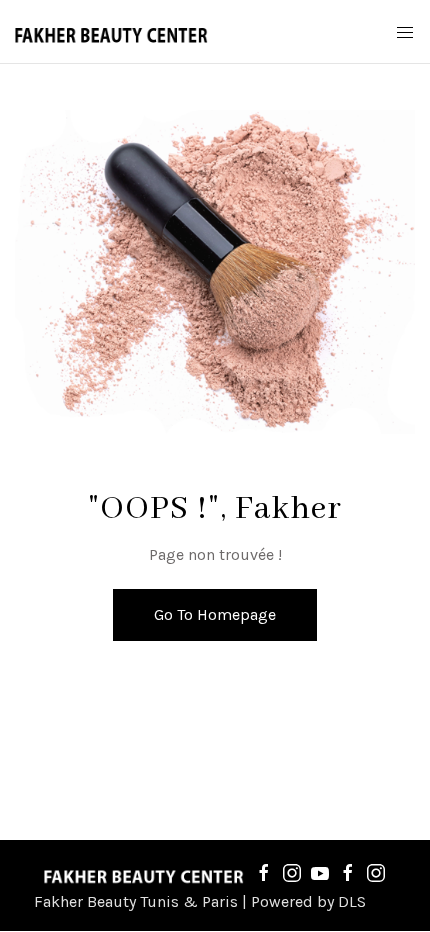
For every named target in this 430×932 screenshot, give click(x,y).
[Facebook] (264, 872)
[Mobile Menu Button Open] (405, 33)
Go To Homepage (215, 614)
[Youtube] (320, 872)
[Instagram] (292, 872)
